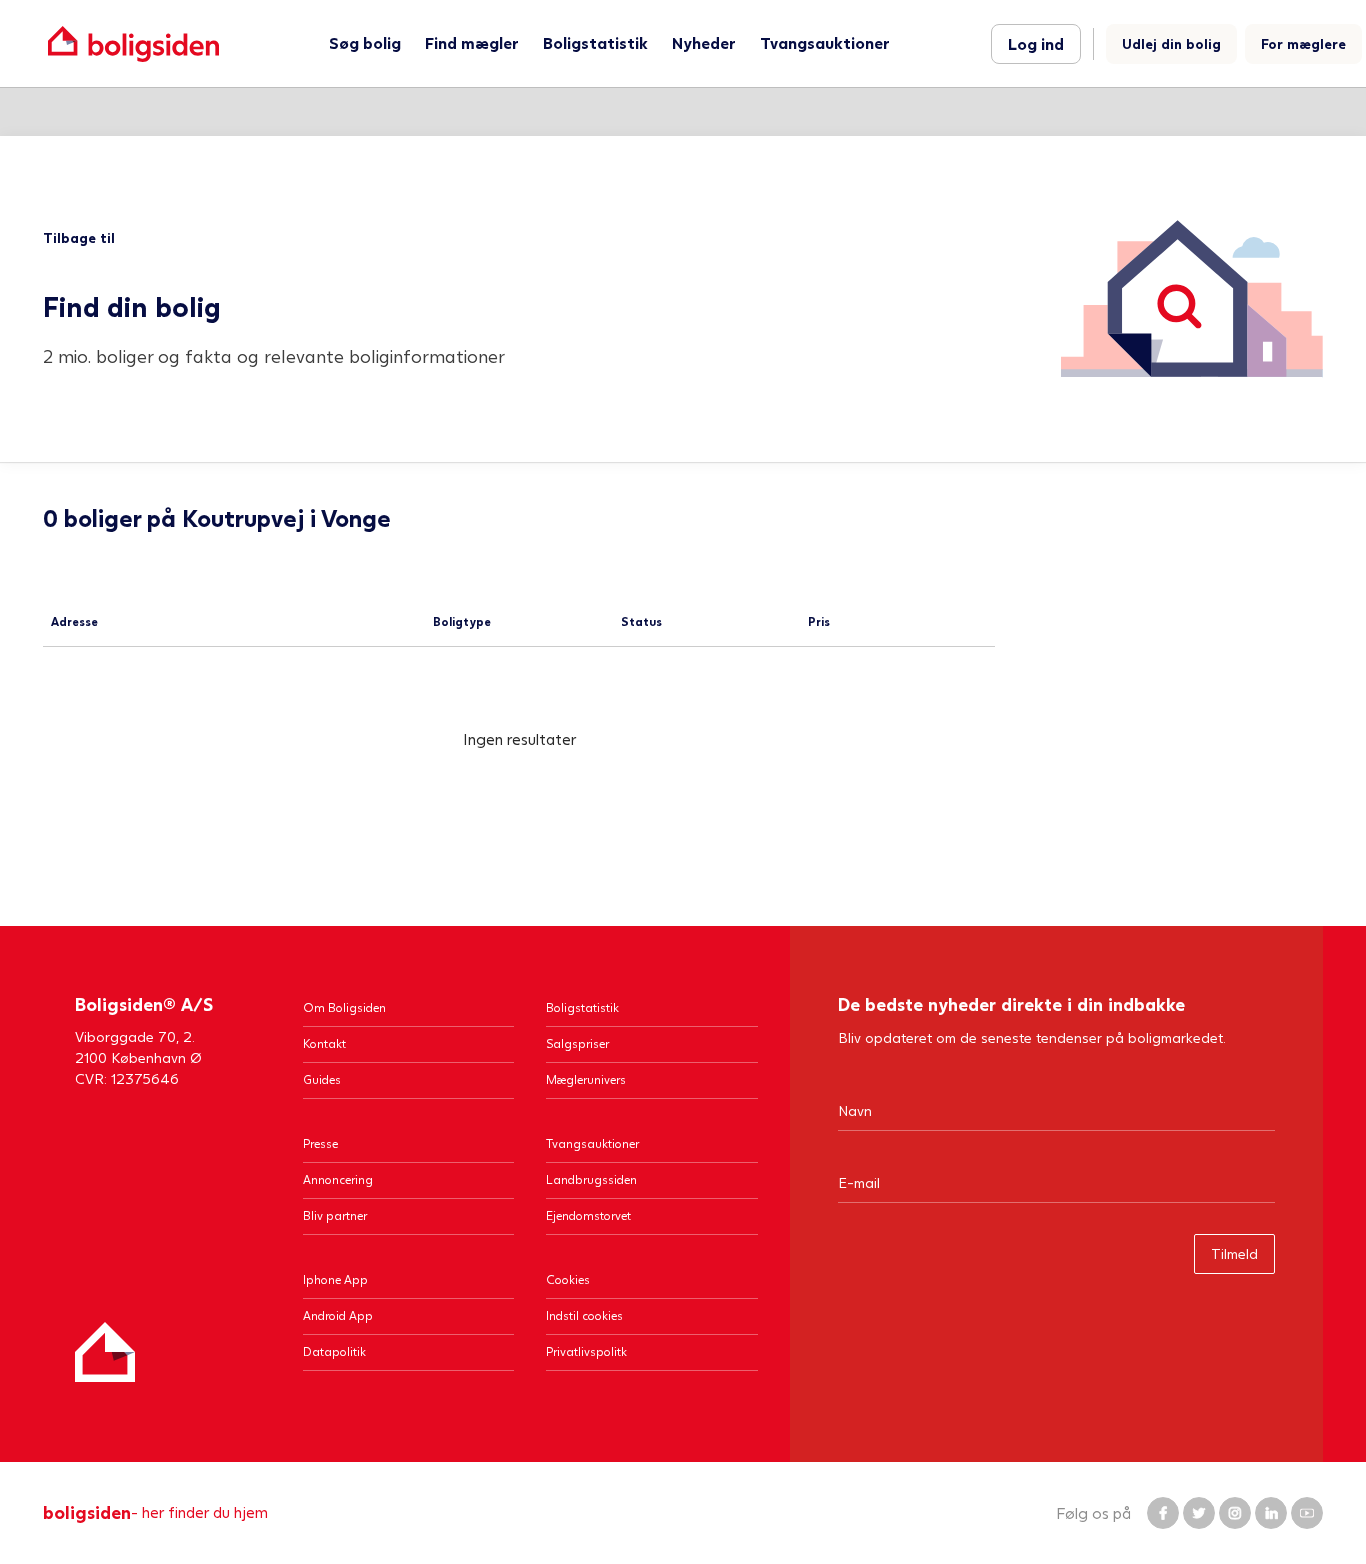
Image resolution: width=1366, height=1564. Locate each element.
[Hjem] (105, 1352)
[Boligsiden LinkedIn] (1271, 1513)
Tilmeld (1234, 1253)
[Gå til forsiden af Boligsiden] (133, 43)
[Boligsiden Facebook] (1163, 1513)
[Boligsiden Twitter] (1199, 1513)
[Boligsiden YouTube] (1307, 1513)
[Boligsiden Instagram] (1235, 1513)
